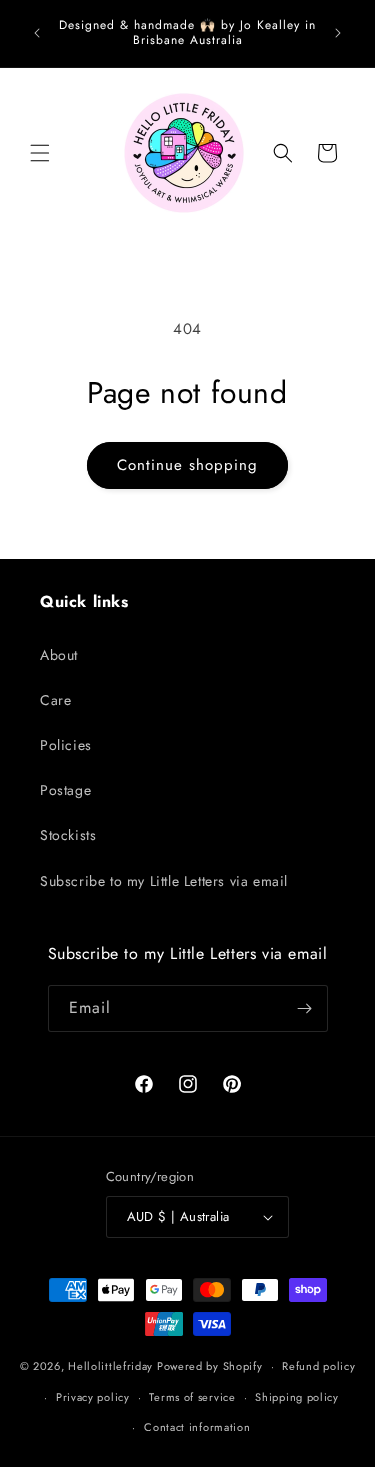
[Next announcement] (338, 33)
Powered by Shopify (210, 1366)
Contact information (197, 1427)
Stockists (68, 835)
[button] (40, 153)
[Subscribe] (305, 1008)
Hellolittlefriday (110, 1366)
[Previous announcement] (37, 33)
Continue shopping (187, 465)
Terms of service (192, 1397)
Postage (65, 790)
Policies (66, 745)
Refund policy (318, 1366)
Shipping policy (297, 1397)
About (59, 655)
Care (55, 700)
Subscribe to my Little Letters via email (164, 881)
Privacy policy (93, 1397)
